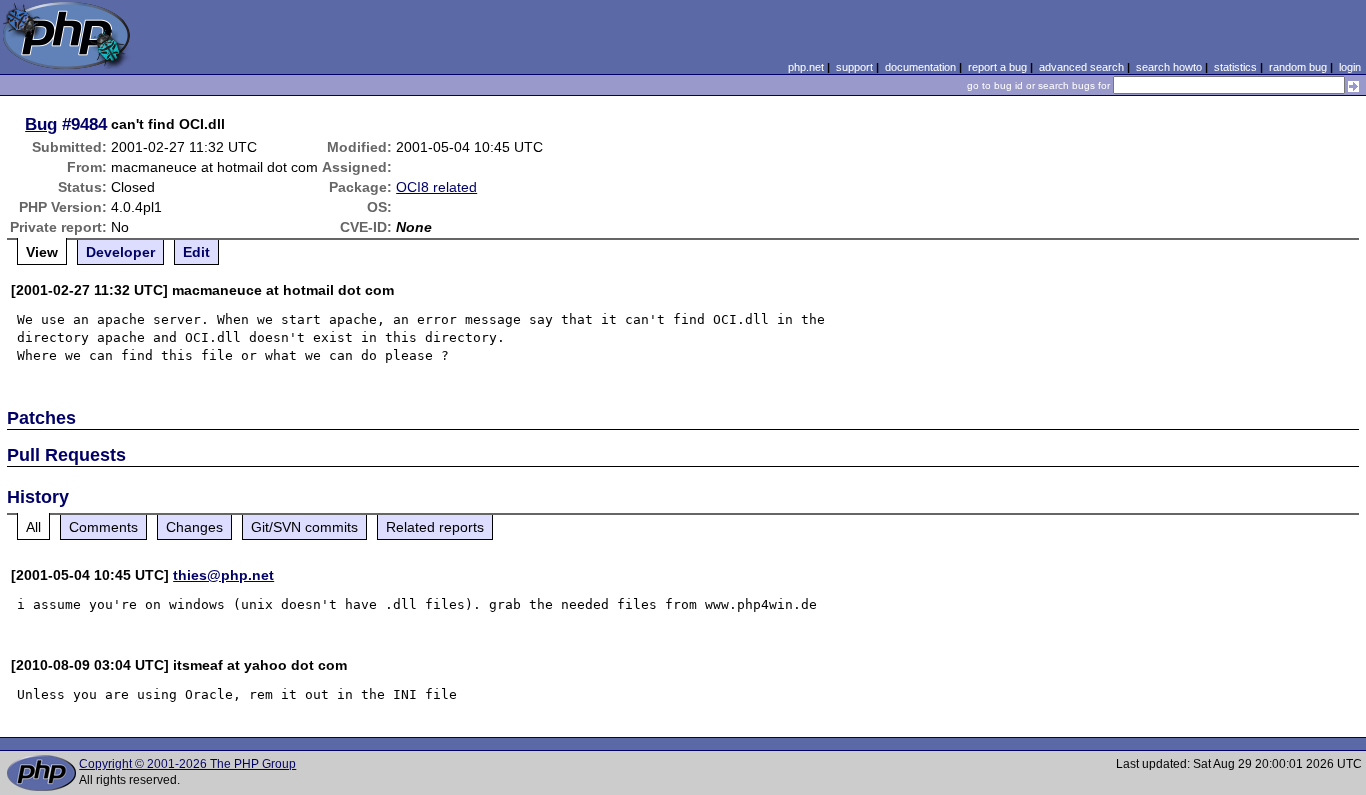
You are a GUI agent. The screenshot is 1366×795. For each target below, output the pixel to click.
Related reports (435, 527)
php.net (806, 67)
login (1350, 67)
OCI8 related (436, 187)
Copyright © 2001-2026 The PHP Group (187, 764)
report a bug (997, 67)
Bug (41, 124)
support (854, 67)
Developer (120, 252)
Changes (194, 527)
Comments (103, 527)
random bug (1298, 67)
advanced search (1081, 67)
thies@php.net (223, 575)
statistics (1235, 67)
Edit (196, 252)
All (33, 527)
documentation (920, 67)
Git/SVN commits (304, 527)
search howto (1169, 67)
